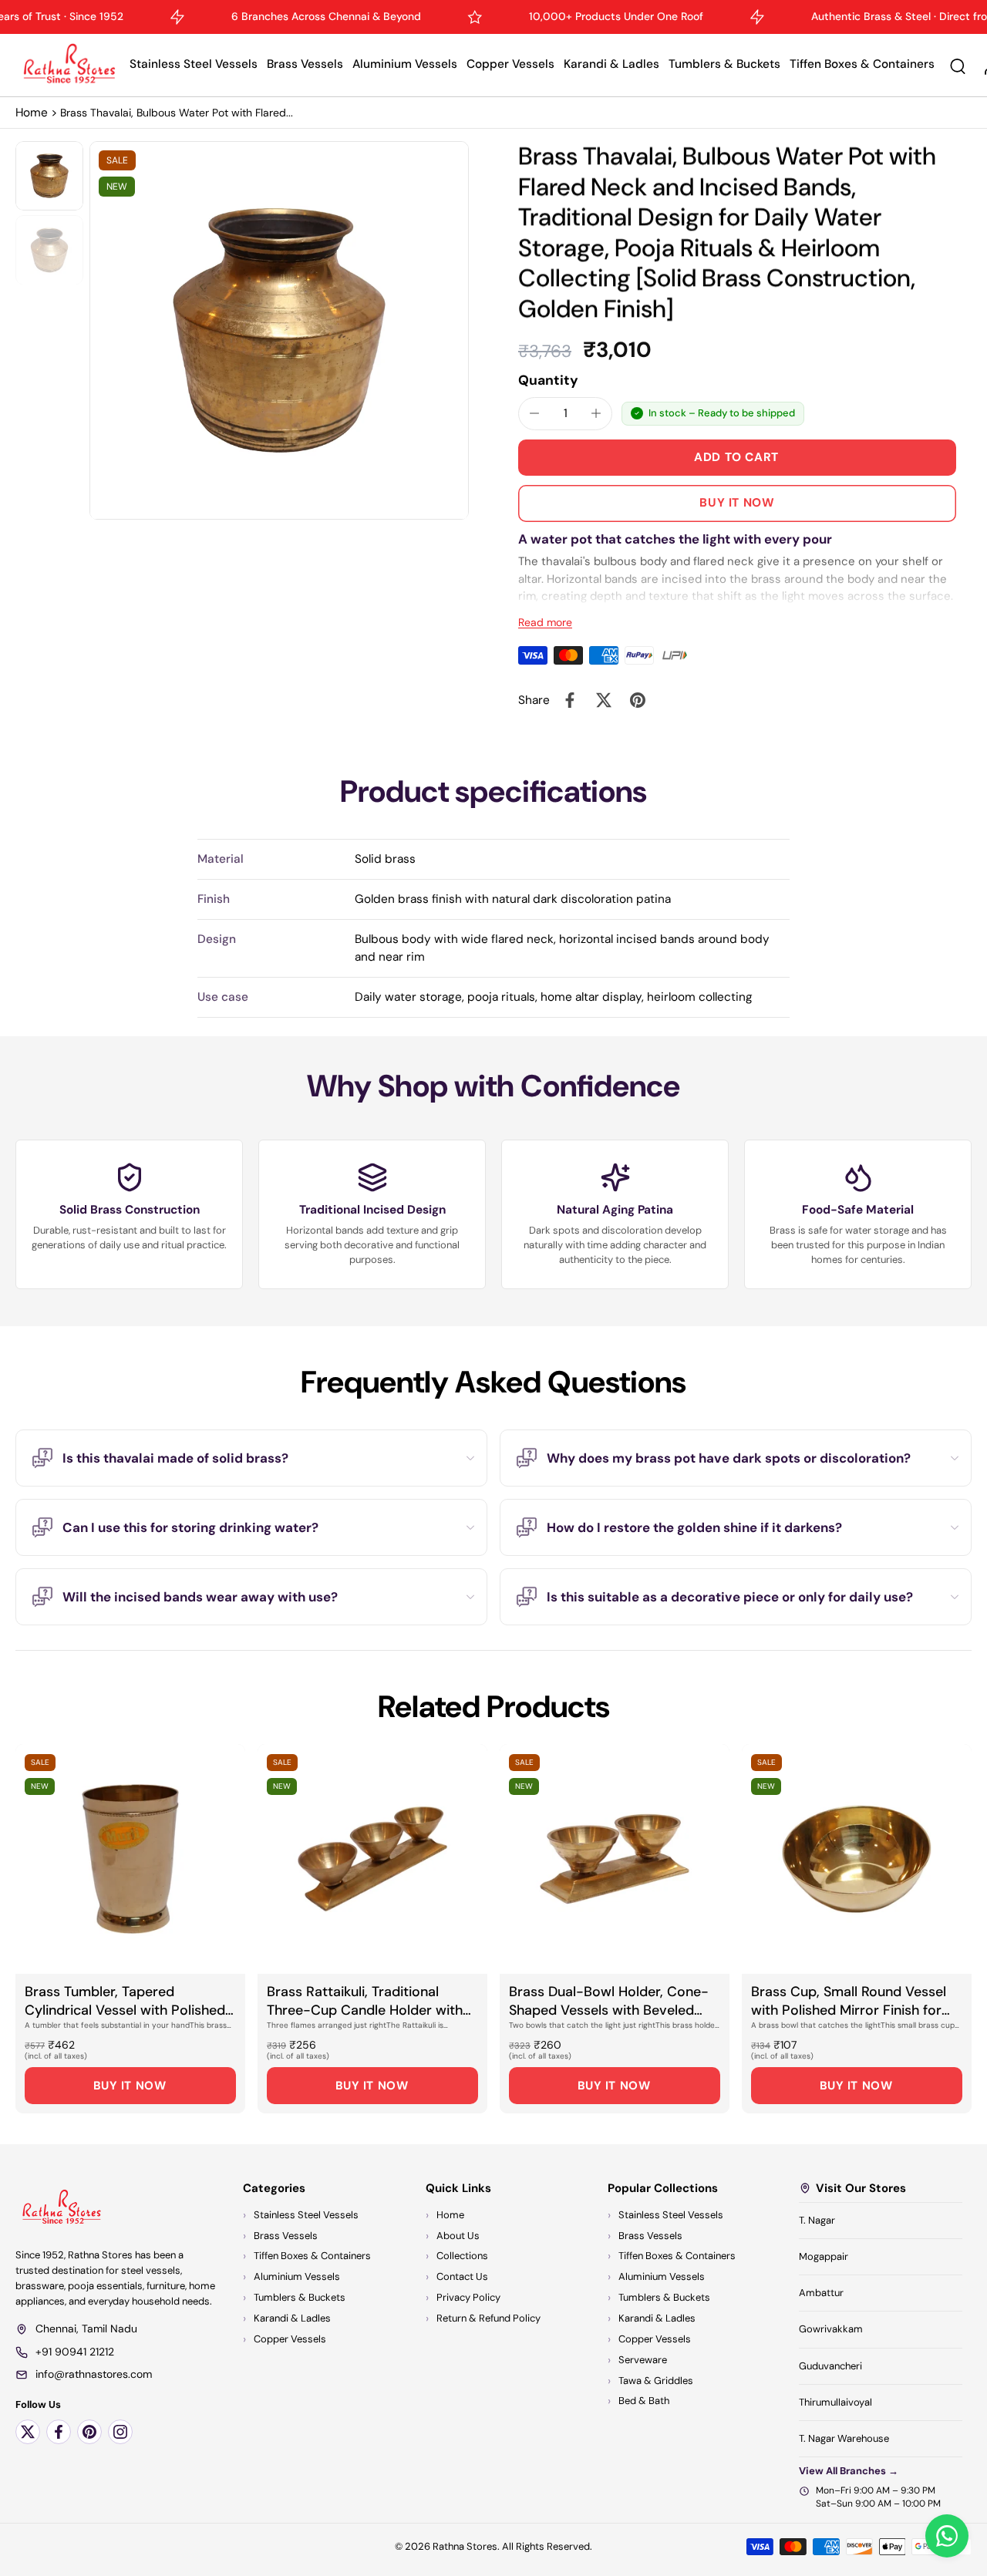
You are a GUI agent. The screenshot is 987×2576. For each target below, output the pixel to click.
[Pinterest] (89, 2432)
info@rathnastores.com (94, 2375)
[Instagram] (120, 2432)
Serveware (643, 2360)
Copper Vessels (510, 64)
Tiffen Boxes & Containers (862, 64)
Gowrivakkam (831, 2330)
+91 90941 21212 (75, 2352)
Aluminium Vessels (405, 64)
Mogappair (824, 2256)
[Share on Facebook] (570, 700)
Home (32, 113)
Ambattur (821, 2293)
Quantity (548, 380)
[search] (958, 66)
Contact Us (462, 2277)
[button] (737, 458)
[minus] (534, 413)
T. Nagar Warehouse (844, 2438)
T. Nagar (817, 2220)
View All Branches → (849, 2471)
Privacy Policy (468, 2298)
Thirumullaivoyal (835, 2402)
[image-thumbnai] (49, 176)
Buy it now (737, 503)
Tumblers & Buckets (724, 64)
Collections (462, 2256)
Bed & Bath (644, 2401)
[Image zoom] (279, 331)
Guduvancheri (830, 2366)
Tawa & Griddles (656, 2381)
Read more (545, 622)
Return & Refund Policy (488, 2318)
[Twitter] (28, 2432)
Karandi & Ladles (611, 64)
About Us (458, 2236)
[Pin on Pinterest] (638, 700)
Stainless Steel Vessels (194, 64)
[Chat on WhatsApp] (947, 2536)
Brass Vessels (305, 64)
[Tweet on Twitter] (604, 700)
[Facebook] (59, 2432)
